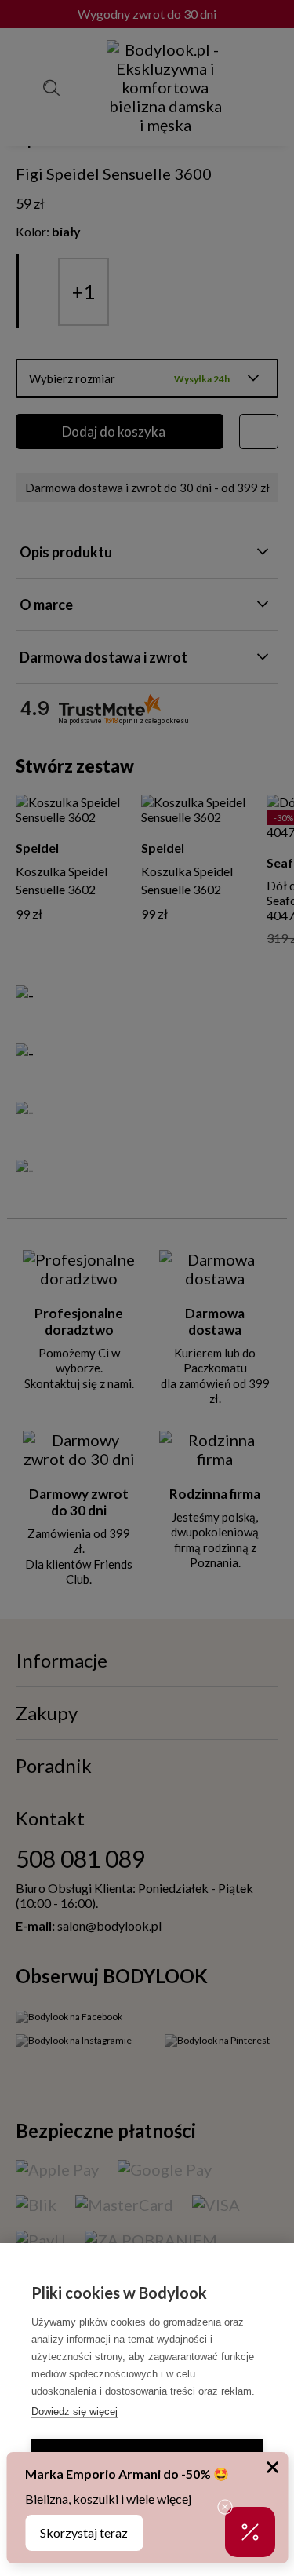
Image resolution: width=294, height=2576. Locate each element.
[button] (250, 2532)
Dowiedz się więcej (74, 2412)
